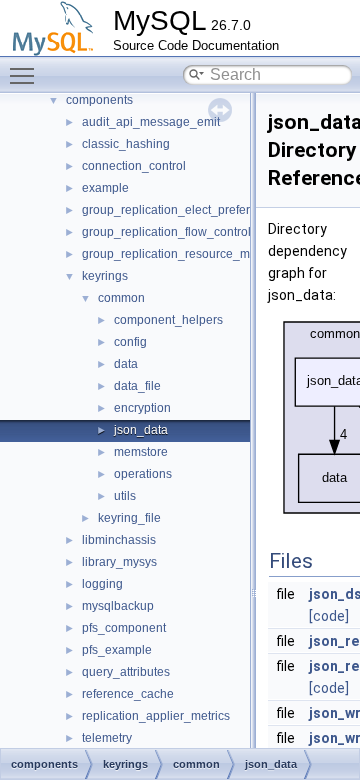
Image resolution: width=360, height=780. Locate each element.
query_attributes (126, 672)
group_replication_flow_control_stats (182, 232)
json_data (141, 430)
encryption (142, 408)
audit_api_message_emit (151, 122)
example (105, 188)
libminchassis (119, 540)
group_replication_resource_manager (185, 254)
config (130, 342)
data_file (137, 386)
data (126, 364)
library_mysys (119, 562)
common (121, 298)
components (99, 100)
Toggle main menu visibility (26, 75)
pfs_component (124, 628)
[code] (329, 616)
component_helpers (168, 320)
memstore (141, 452)
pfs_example (117, 650)
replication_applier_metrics (156, 716)
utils (125, 496)
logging (102, 584)
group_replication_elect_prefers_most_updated (211, 210)
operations (143, 474)
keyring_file (129, 518)
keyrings (105, 276)
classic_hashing (126, 144)
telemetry (107, 738)
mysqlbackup (118, 606)
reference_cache (128, 694)
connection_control (134, 166)
